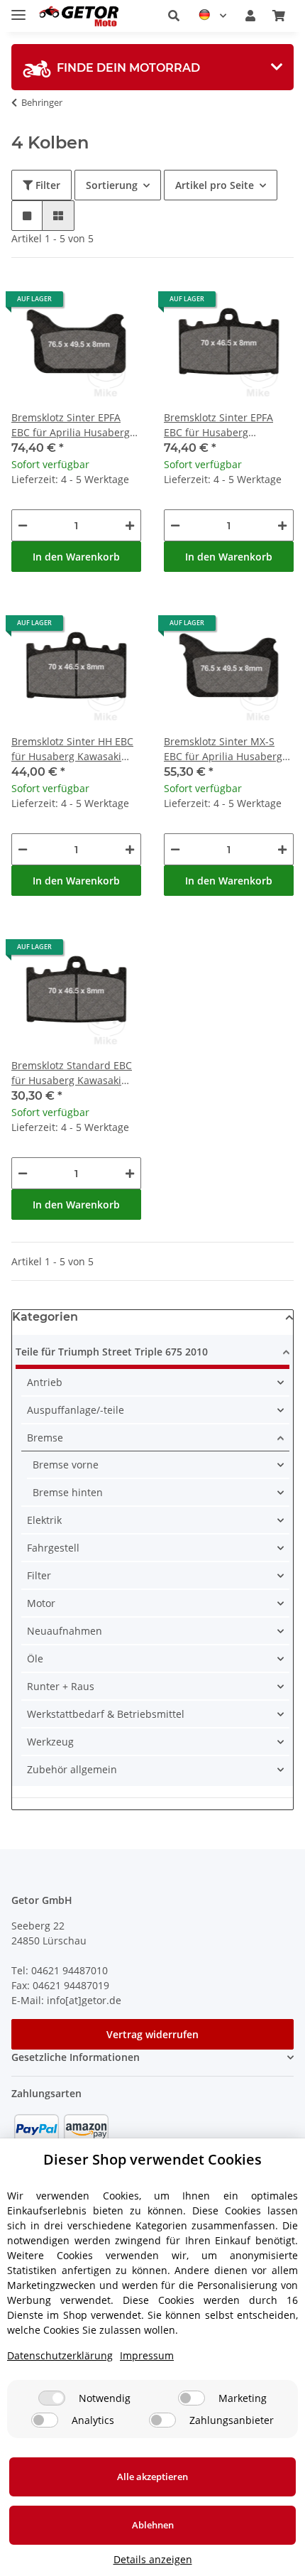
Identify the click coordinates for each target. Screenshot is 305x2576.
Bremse (45, 1438)
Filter (46, 185)
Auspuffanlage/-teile (76, 1410)
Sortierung (112, 185)
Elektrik (44, 1520)
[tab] (152, 67)
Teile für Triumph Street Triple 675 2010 (112, 1352)
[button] (174, 16)
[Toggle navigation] (18, 9)
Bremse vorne (66, 1465)
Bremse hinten (68, 1492)
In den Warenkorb (76, 557)
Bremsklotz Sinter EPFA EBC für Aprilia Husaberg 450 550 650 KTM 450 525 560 (72, 425)
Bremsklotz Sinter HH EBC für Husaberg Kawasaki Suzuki (72, 749)
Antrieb (45, 1382)
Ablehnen (153, 2525)
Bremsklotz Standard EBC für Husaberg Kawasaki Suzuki (72, 1073)
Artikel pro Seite (215, 185)
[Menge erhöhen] (130, 525)
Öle (35, 1658)
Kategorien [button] (45, 1317)
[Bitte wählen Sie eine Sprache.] (212, 16)
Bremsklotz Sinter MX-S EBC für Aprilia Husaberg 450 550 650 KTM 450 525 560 (224, 749)
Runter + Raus (61, 1686)
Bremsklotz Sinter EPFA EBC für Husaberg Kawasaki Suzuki (218, 425)
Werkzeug (50, 1742)
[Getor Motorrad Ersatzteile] (78, 16)
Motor (41, 1603)
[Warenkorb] (279, 16)
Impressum (147, 2355)
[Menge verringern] (23, 525)
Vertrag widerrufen (152, 2034)
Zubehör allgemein (72, 1769)
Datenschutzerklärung (60, 2355)
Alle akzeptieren (152, 2477)
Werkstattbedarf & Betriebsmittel (106, 1714)
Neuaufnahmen (65, 1631)
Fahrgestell (53, 1548)
